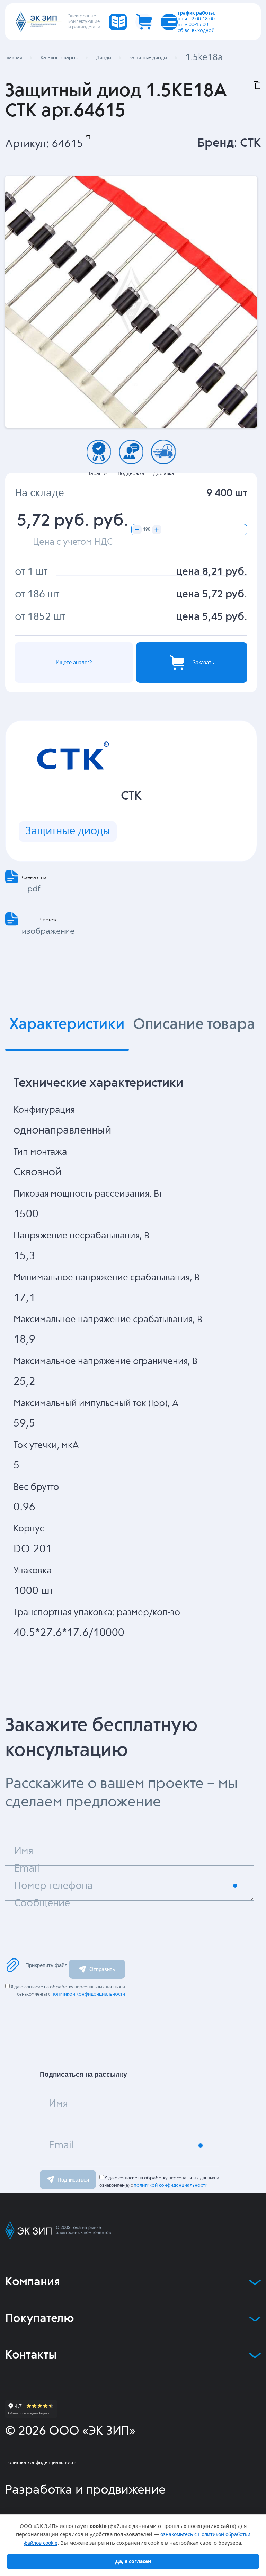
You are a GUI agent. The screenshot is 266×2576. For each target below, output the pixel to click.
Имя (58, 2104)
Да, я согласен (133, 2561)
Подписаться (73, 2180)
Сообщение (42, 1903)
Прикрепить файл (46, 1965)
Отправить (102, 1969)
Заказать (203, 662)
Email (61, 2146)
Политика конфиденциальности (41, 2463)
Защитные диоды (68, 831)
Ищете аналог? (74, 662)
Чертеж (48, 920)
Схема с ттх (34, 878)
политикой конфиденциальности (88, 1994)
